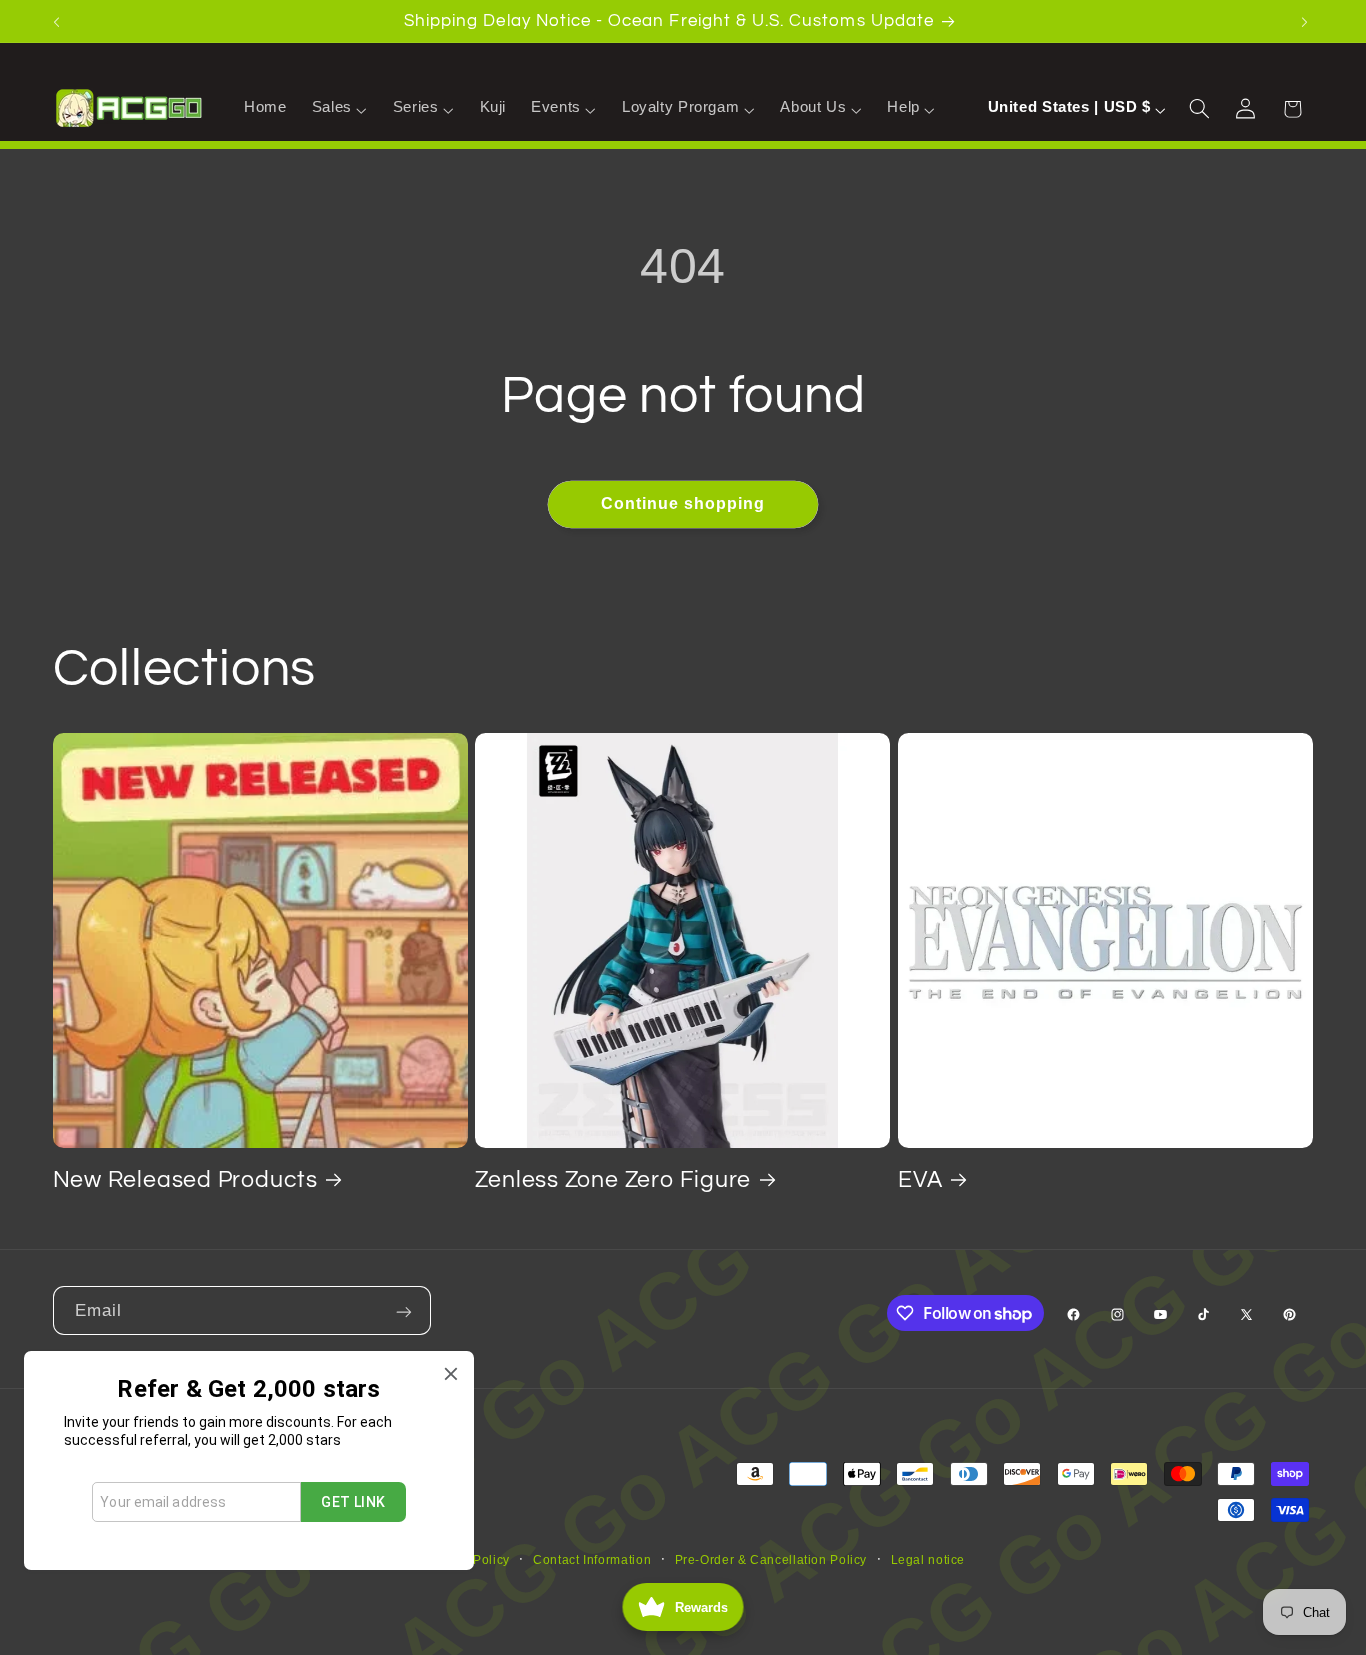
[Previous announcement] (59, 21)
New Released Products (185, 1180)
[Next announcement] (1307, 21)
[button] (339, 108)
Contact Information (592, 1560)
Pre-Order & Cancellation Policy (771, 1560)
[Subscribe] (406, 1310)
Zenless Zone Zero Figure (613, 1180)
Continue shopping (683, 503)
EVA (920, 1180)
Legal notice (928, 1560)
